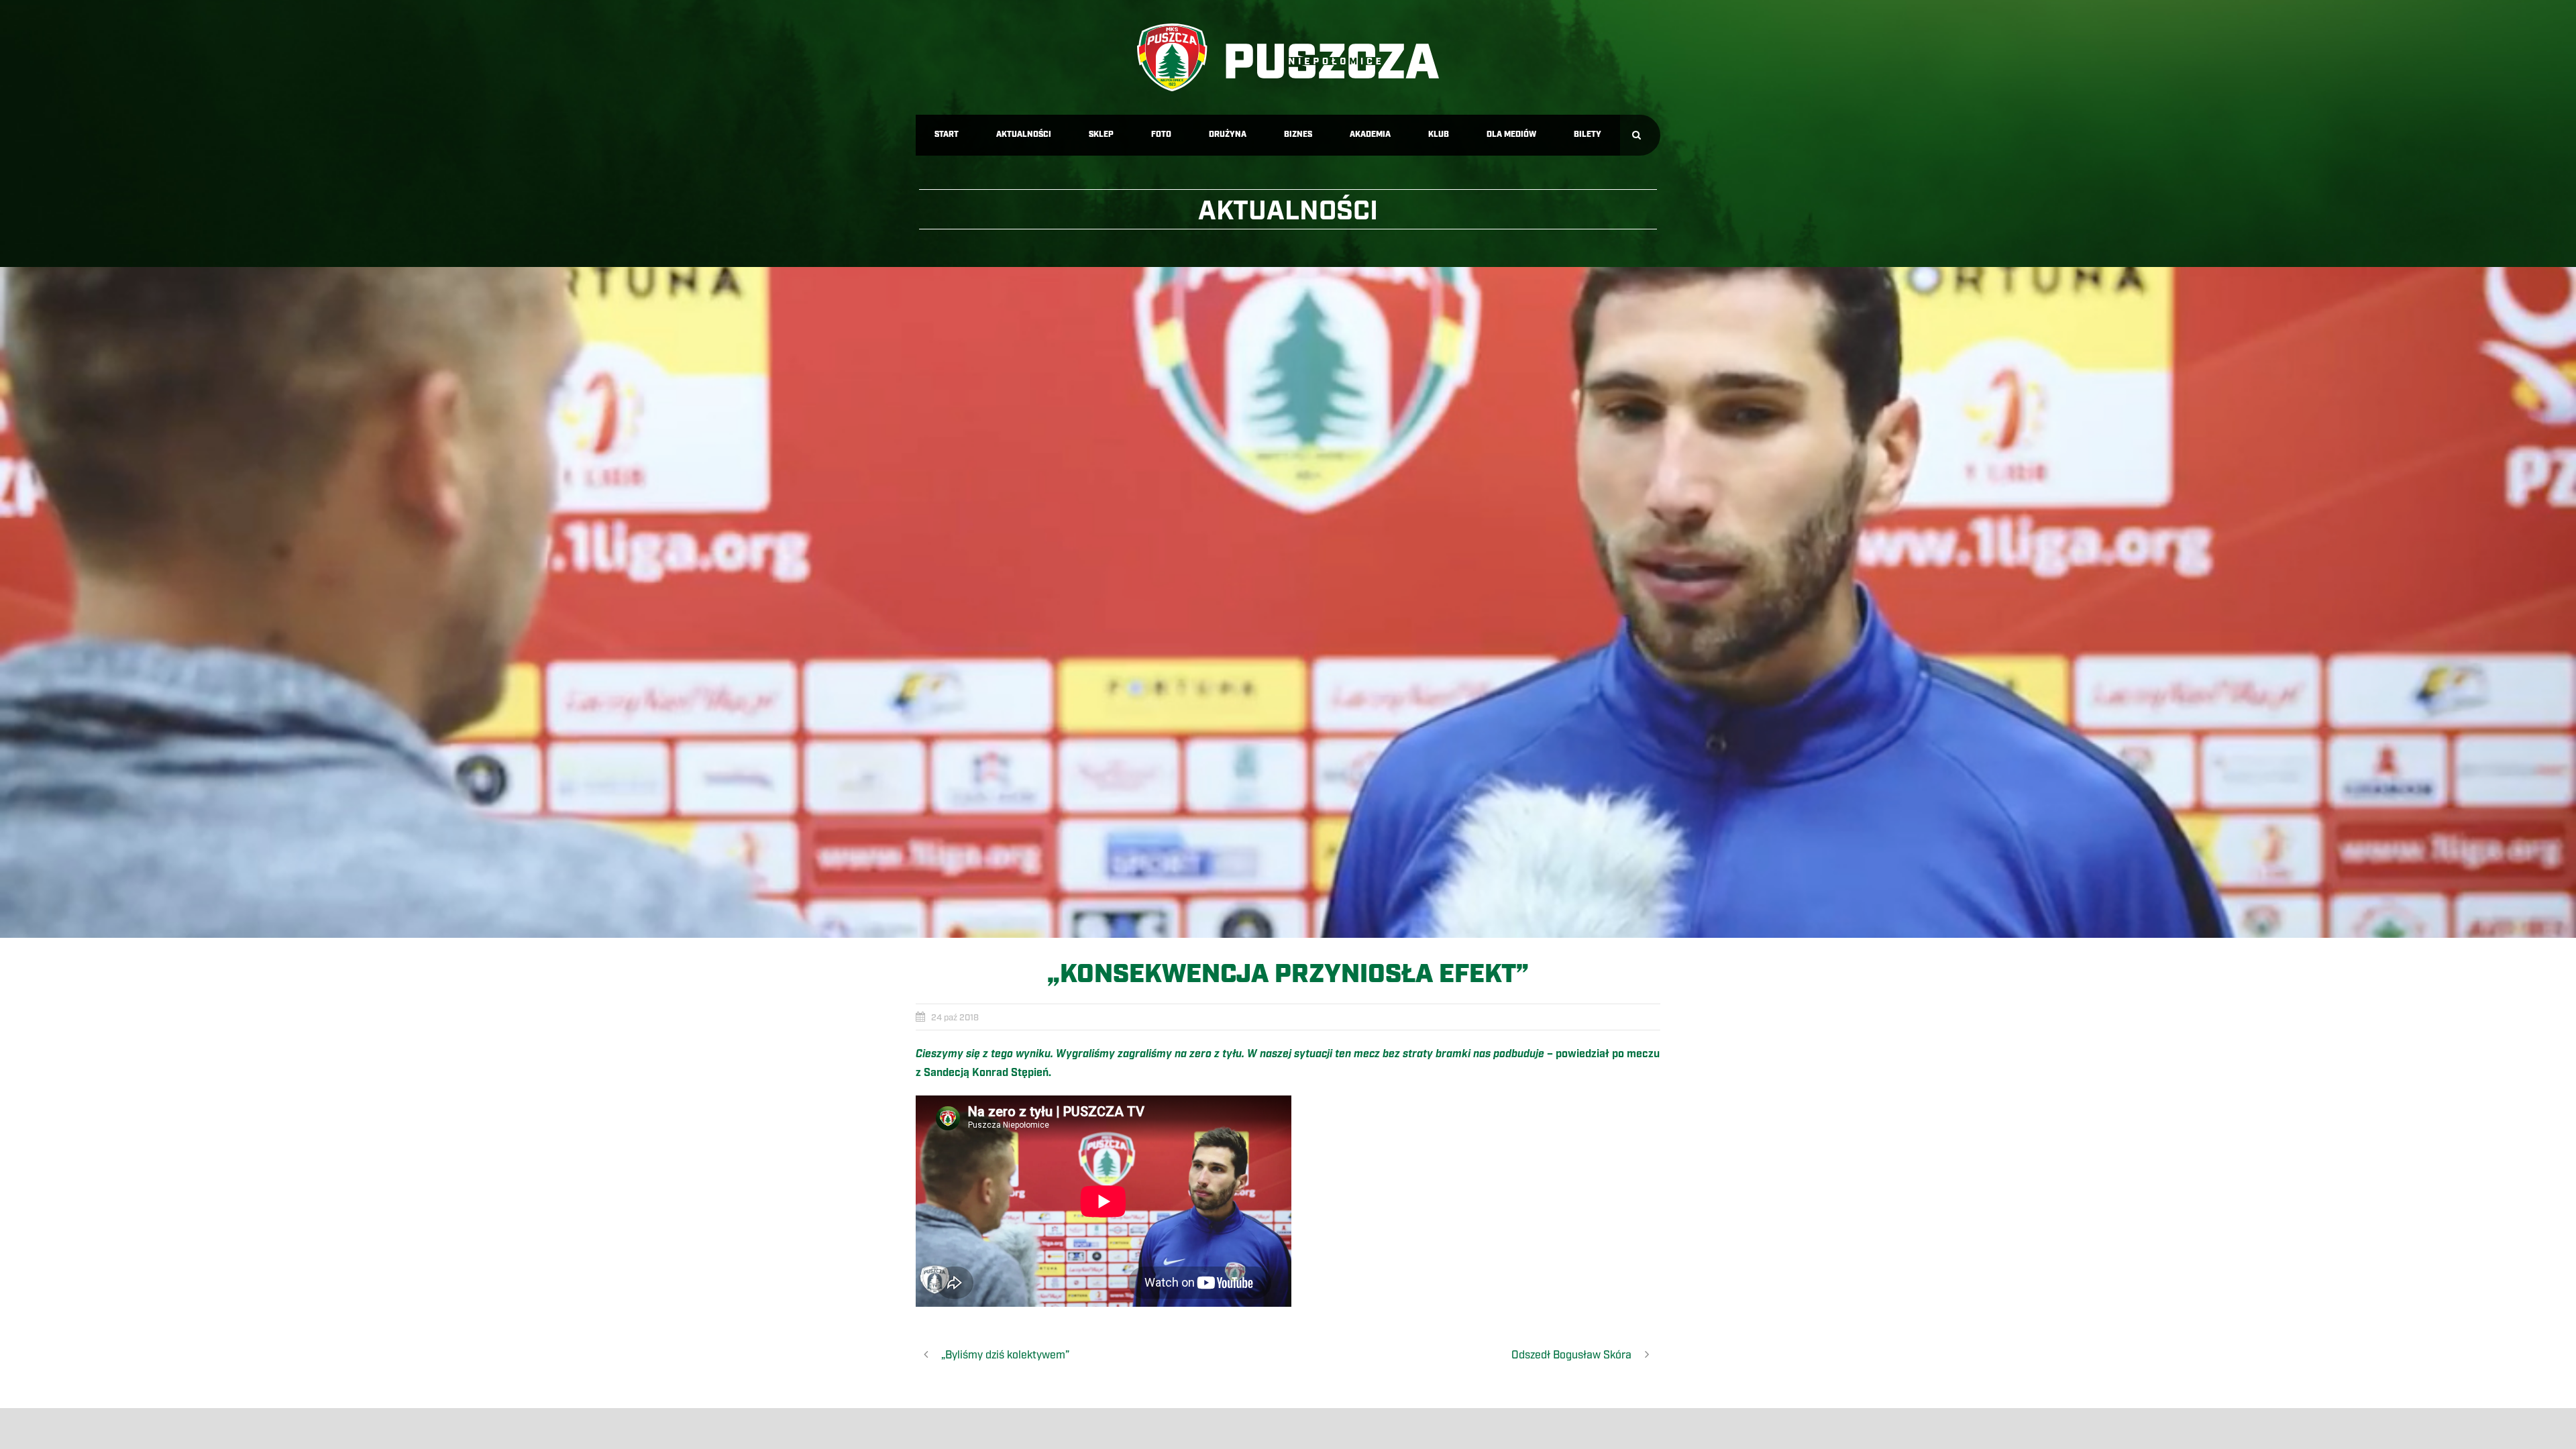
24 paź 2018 (955, 1018)
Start (947, 135)
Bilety (1588, 135)
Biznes (1298, 135)
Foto (1161, 135)
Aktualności (1024, 135)
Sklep (1101, 135)
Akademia (1370, 135)
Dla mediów (1511, 135)
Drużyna (1228, 135)
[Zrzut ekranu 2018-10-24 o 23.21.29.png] (1288, 602)
